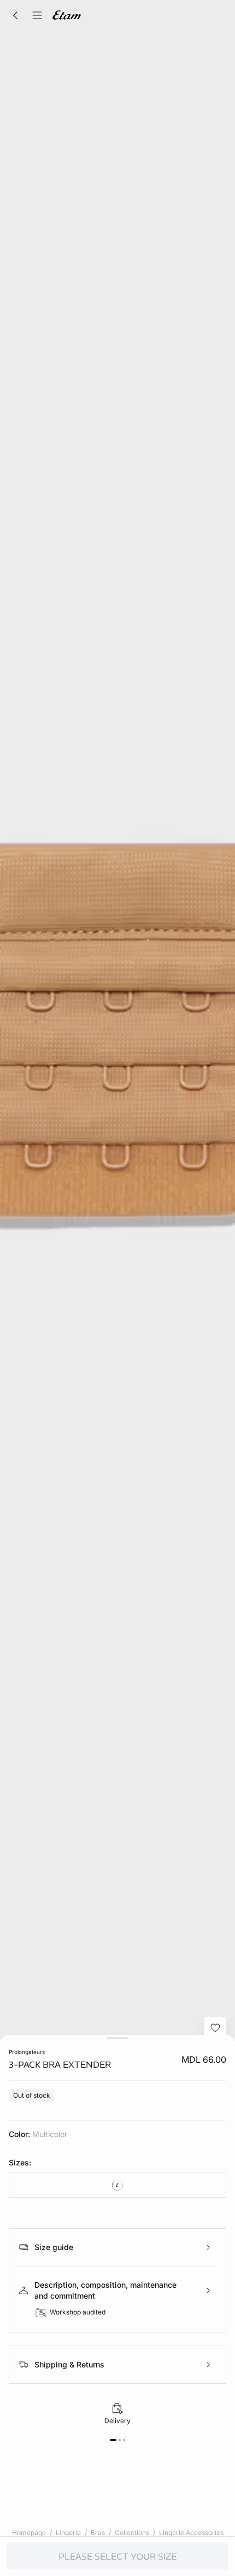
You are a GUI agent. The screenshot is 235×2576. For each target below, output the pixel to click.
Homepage (29, 2533)
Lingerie (68, 2533)
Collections (132, 2533)
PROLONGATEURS (27, 2052)
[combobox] (117, 2185)
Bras (98, 2533)
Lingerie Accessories (191, 2533)
